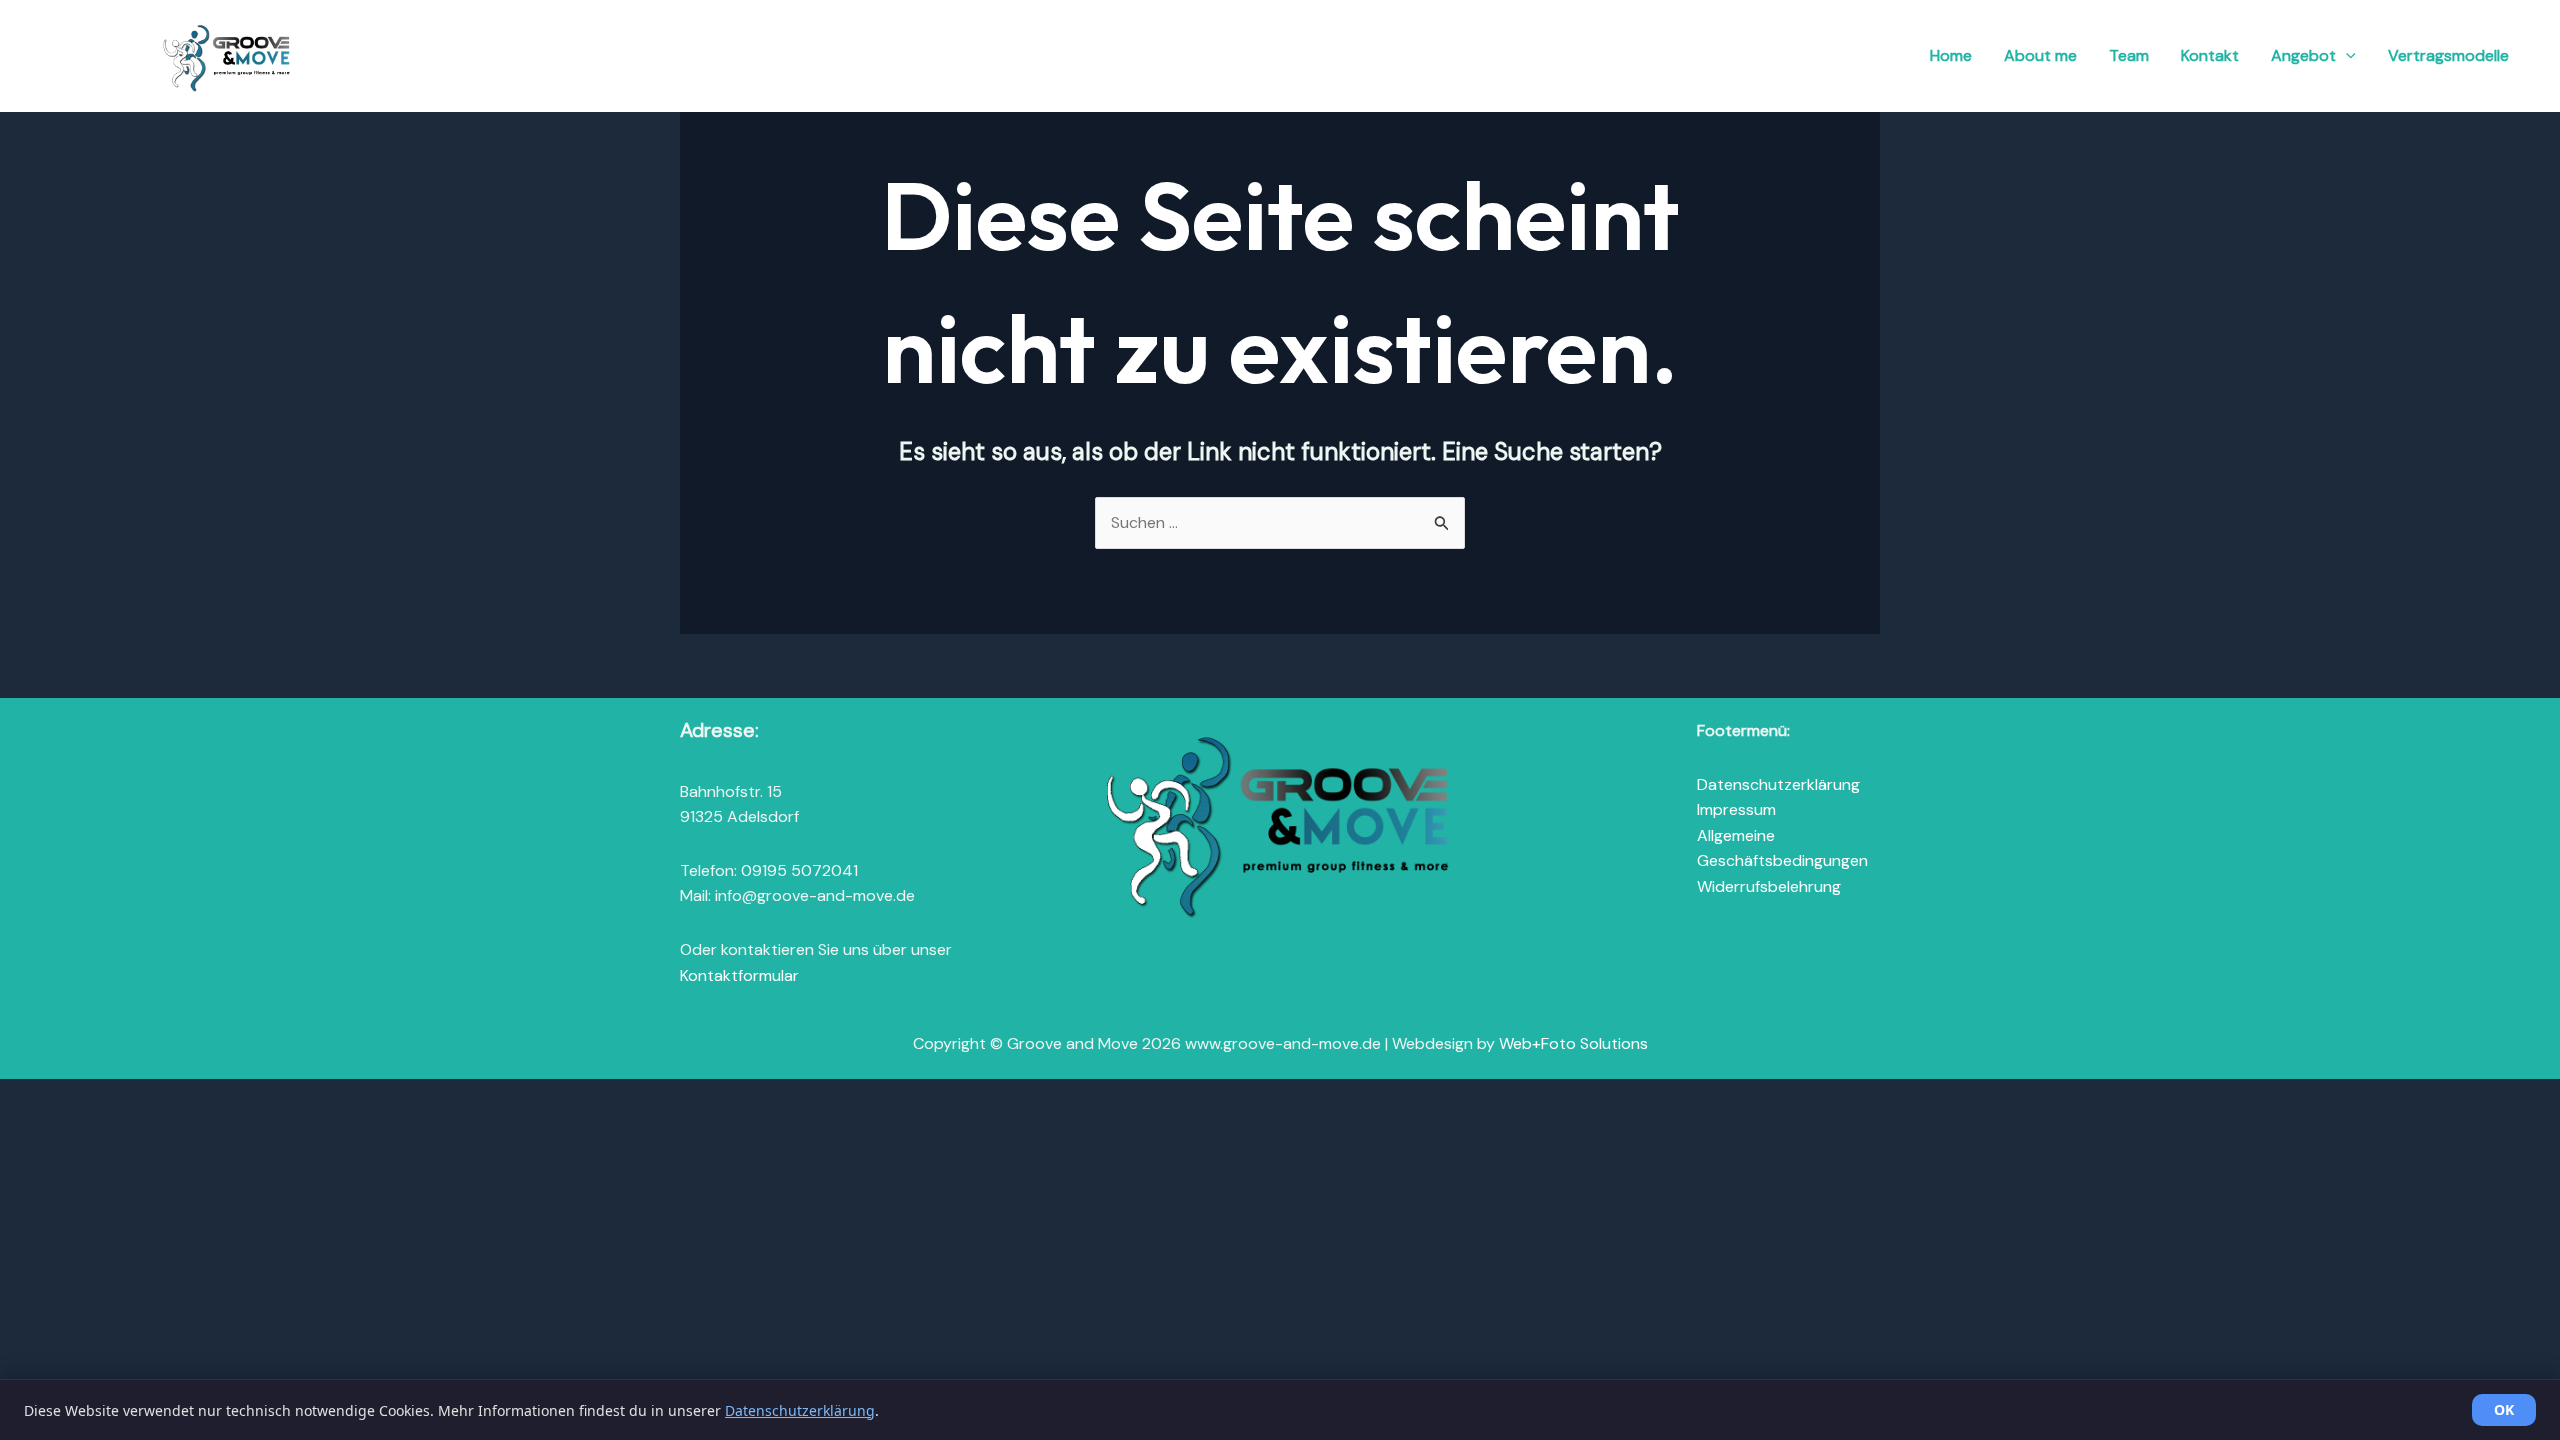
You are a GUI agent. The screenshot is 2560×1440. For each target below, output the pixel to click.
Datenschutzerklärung (1778, 784)
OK (2504, 1409)
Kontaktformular (739, 975)
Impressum (1736, 809)
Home (1951, 55)
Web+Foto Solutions (1573, 1043)
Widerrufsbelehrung (1769, 886)
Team (2129, 55)
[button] (2346, 56)
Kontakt (2210, 55)
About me (2040, 55)
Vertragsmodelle (2448, 55)
